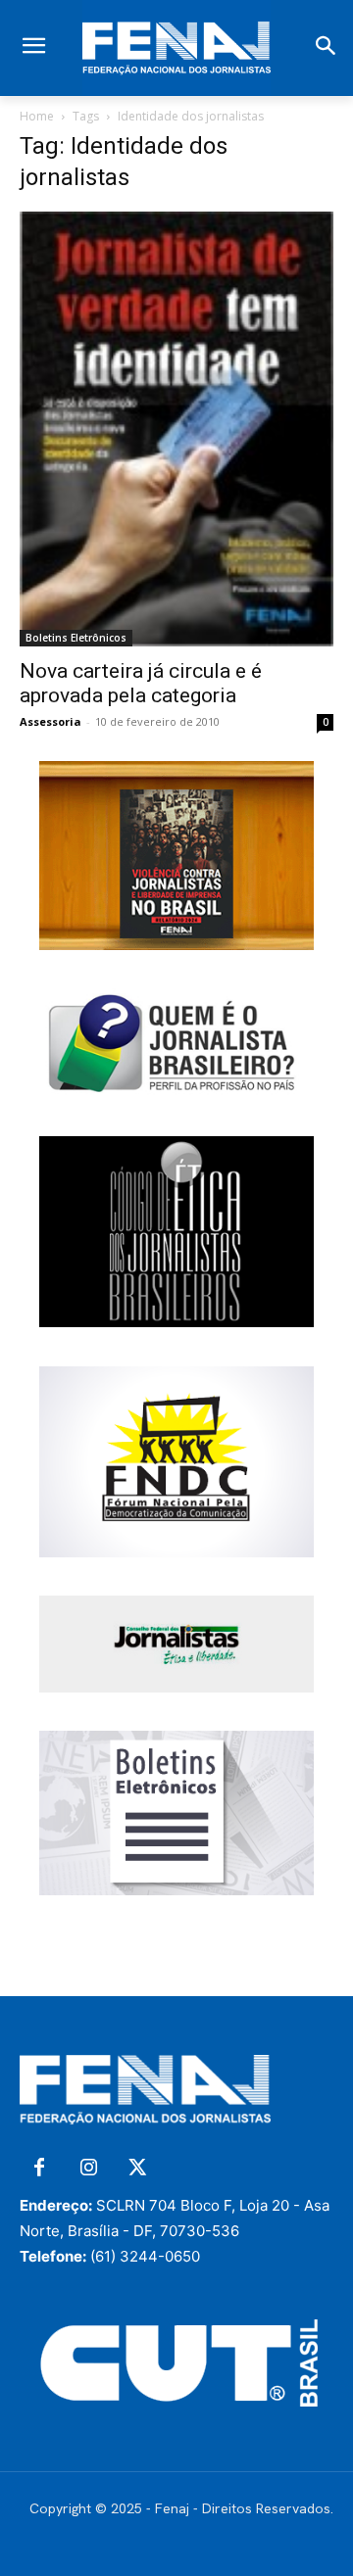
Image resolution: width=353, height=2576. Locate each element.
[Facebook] (39, 2169)
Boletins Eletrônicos (76, 638)
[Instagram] (88, 2169)
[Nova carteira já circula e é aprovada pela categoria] (176, 429)
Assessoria (50, 721)
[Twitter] (137, 2169)
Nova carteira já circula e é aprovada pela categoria (141, 683)
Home (37, 116)
